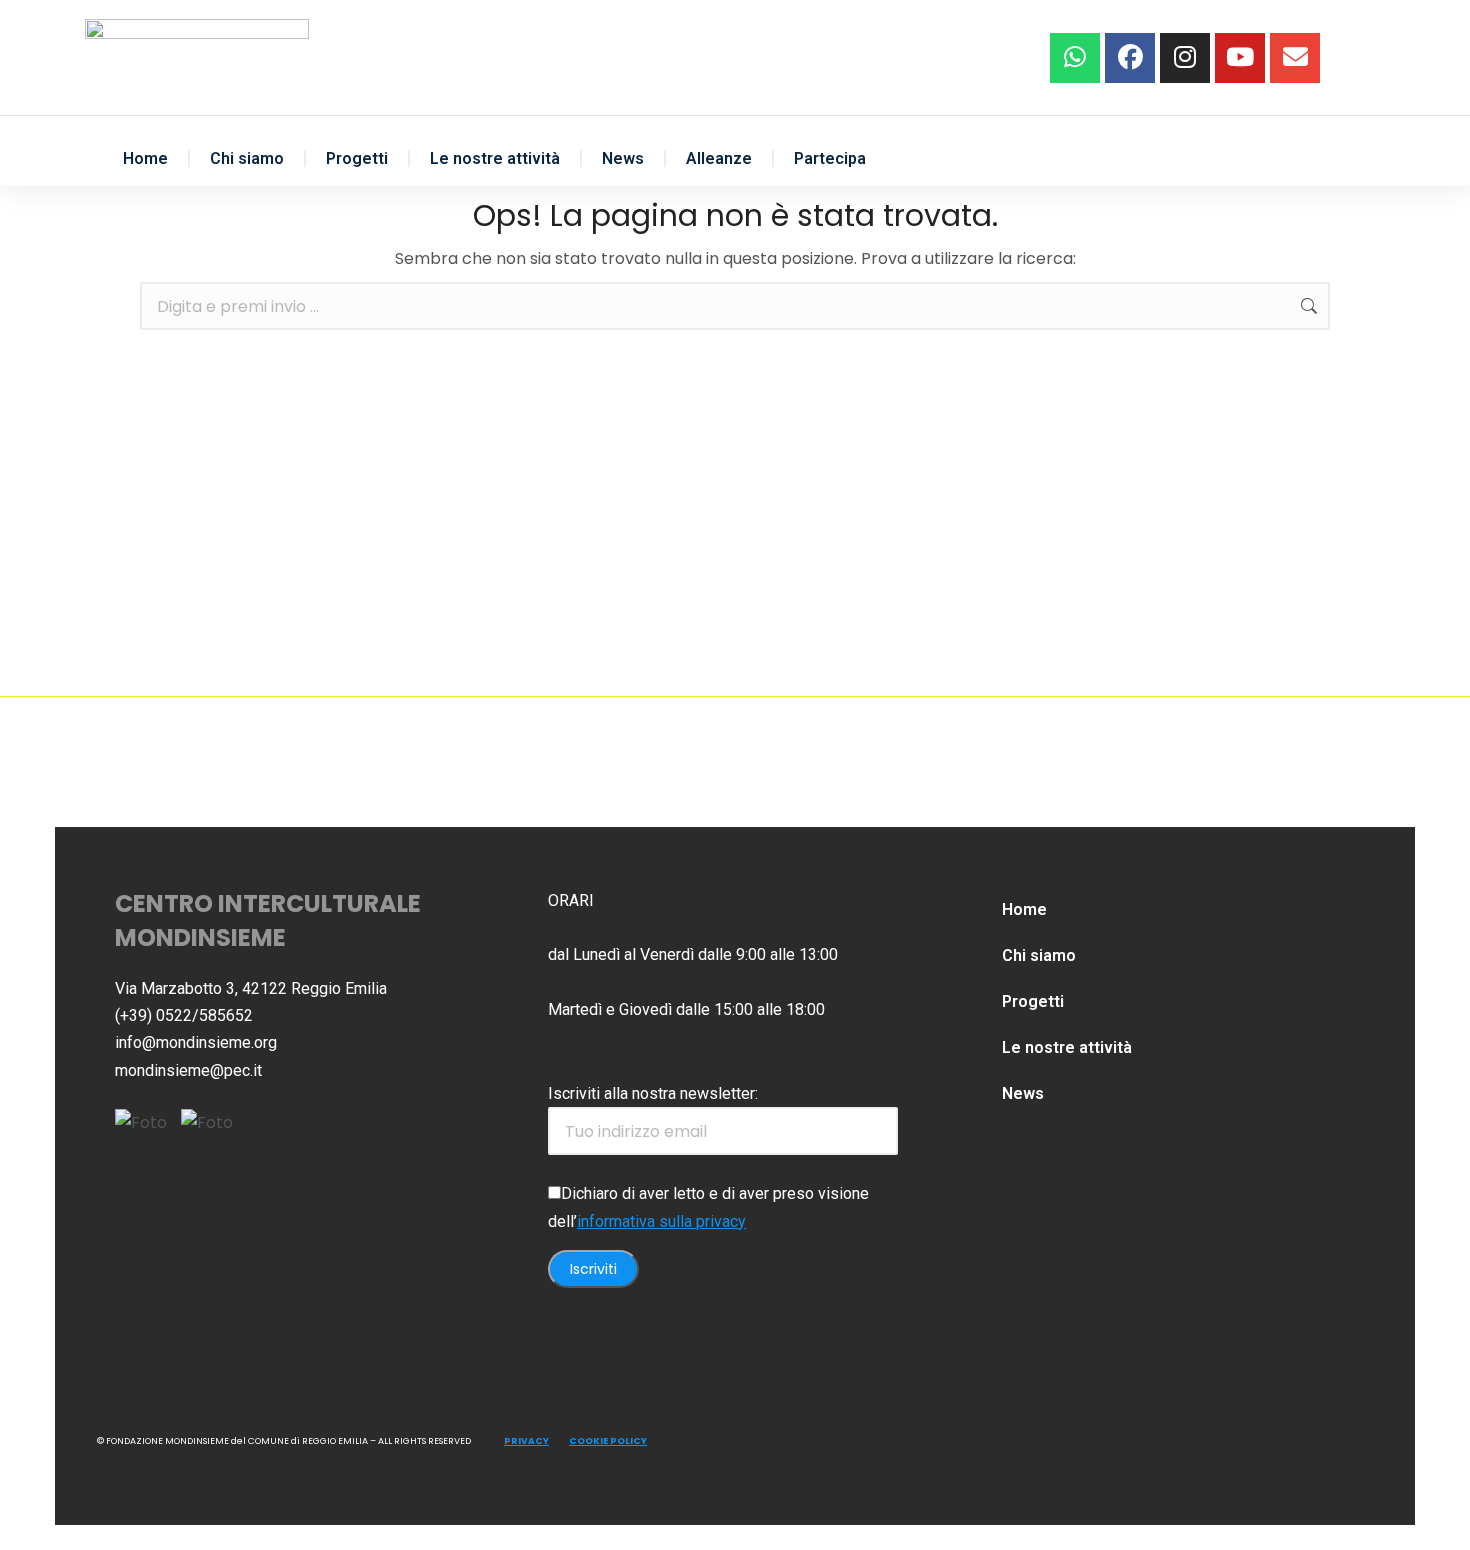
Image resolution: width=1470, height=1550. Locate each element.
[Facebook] (1130, 58)
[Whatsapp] (1075, 58)
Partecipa (830, 158)
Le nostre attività (495, 158)
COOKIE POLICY (608, 1441)
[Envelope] (1295, 58)
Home (145, 158)
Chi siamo (247, 158)
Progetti (357, 158)
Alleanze (719, 158)
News (623, 158)
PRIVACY (526, 1441)
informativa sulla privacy (661, 1221)
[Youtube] (1240, 58)
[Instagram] (1185, 58)
